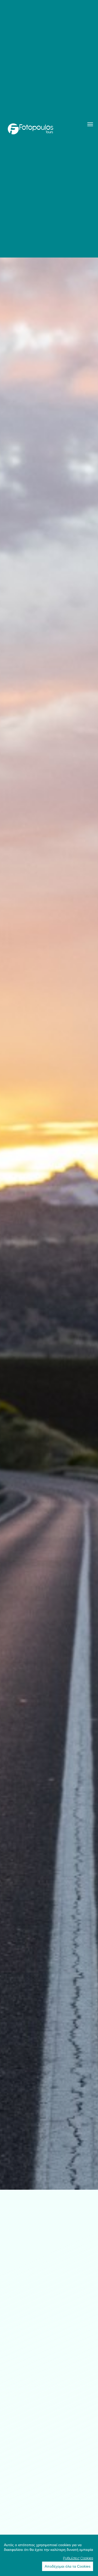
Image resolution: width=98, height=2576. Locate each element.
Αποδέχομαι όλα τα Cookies (68, 2566)
